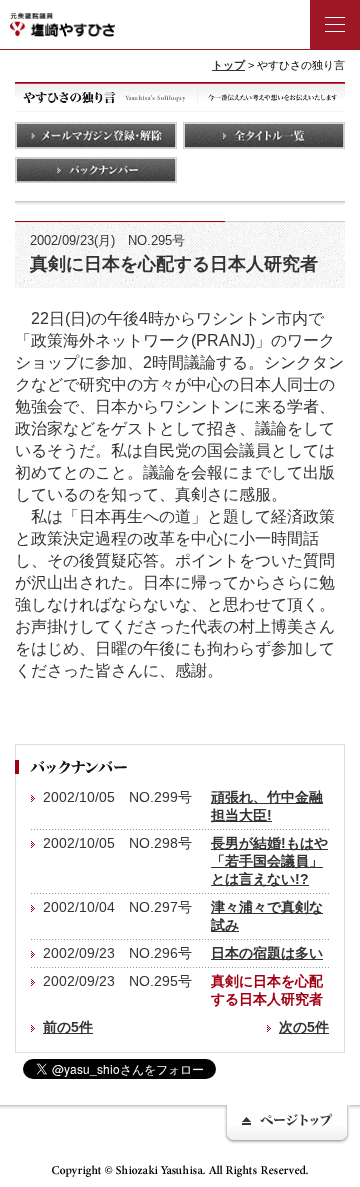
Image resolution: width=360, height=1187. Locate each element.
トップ (228, 65)
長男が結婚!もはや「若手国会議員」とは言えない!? (269, 861)
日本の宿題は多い (267, 953)
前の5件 (68, 1027)
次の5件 (304, 1027)
